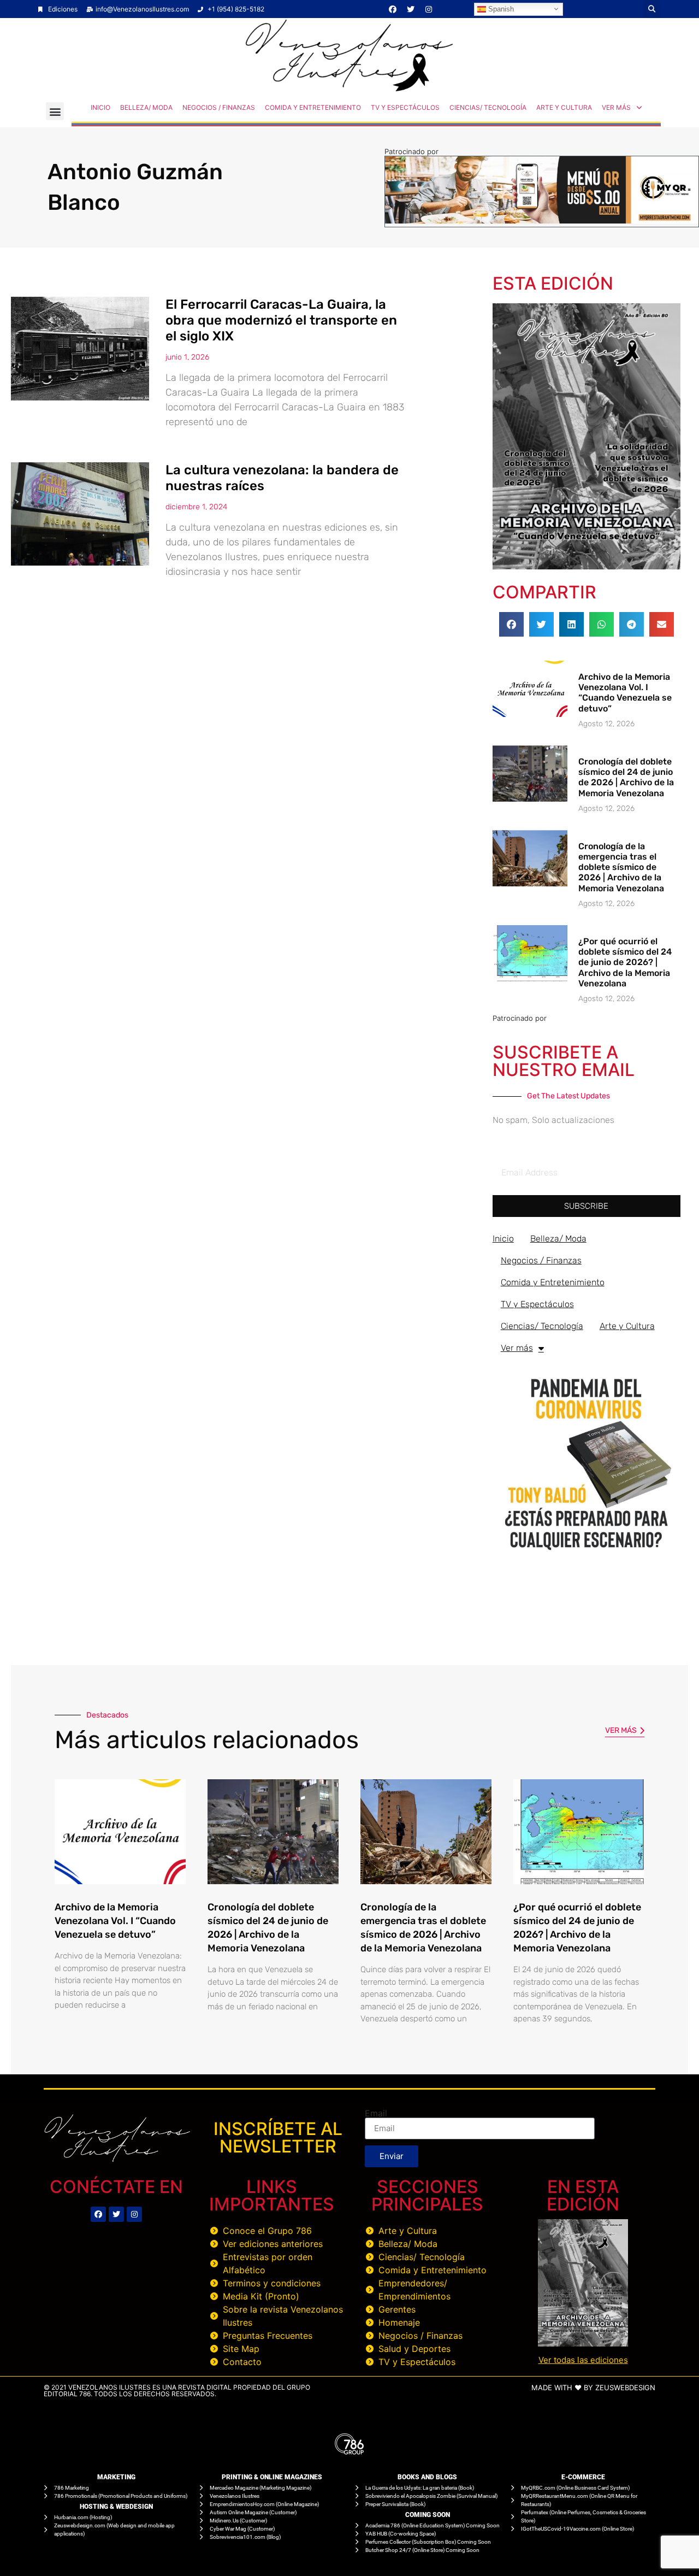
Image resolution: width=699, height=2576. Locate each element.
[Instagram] (429, 9)
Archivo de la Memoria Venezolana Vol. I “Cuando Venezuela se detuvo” (625, 693)
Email (376, 2113)
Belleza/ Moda (146, 107)
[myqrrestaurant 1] (542, 220)
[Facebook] (393, 9)
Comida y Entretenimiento (313, 107)
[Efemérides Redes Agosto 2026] (349, 89)
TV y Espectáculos (405, 107)
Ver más (616, 107)
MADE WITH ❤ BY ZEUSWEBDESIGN (593, 2387)
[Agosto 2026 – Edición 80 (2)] (587, 566)
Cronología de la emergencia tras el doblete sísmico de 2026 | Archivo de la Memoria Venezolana (621, 867)
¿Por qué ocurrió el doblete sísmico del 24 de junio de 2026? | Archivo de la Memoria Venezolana (625, 962)
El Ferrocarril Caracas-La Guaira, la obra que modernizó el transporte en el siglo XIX (281, 320)
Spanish (500, 8)
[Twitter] (411, 9)
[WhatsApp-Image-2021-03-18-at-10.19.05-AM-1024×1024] (587, 1555)
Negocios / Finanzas (219, 107)
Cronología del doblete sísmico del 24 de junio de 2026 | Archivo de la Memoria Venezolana (626, 777)
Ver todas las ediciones (583, 2360)
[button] (652, 9)
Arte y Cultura (564, 107)
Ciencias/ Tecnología (488, 107)
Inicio (100, 107)
